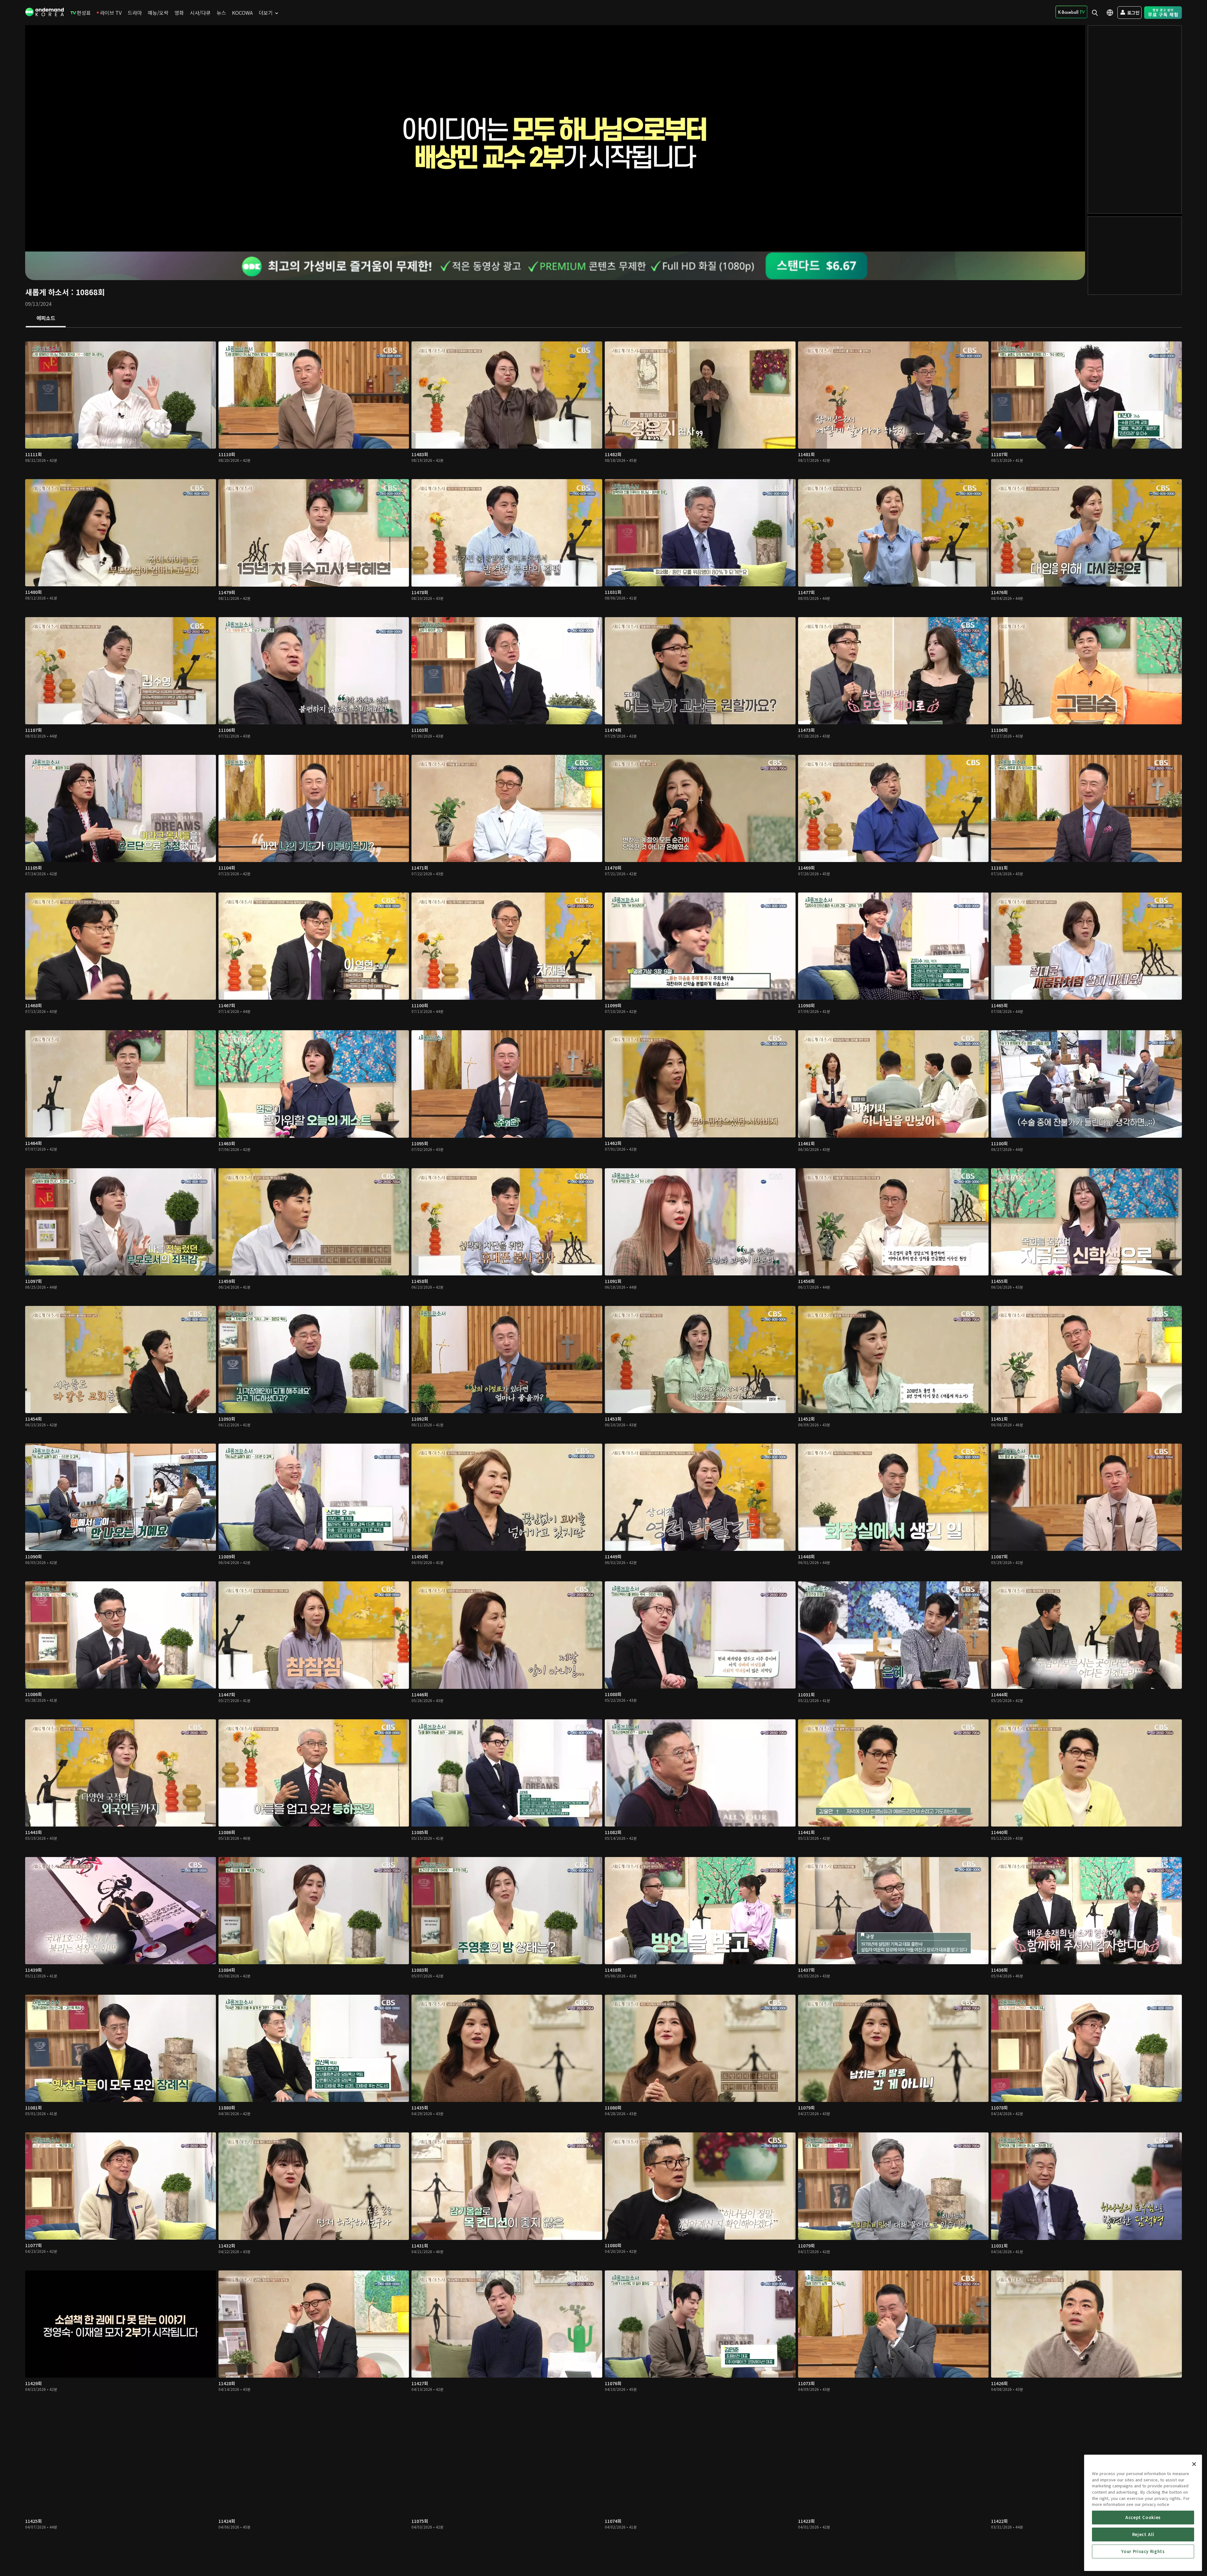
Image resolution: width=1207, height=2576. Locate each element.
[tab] (46, 318)
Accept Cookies (1143, 2517)
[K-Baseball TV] (1071, 12)
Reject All (1143, 2534)
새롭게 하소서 (47, 292)
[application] (555, 138)
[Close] (1194, 2464)
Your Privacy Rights (1143, 2551)
